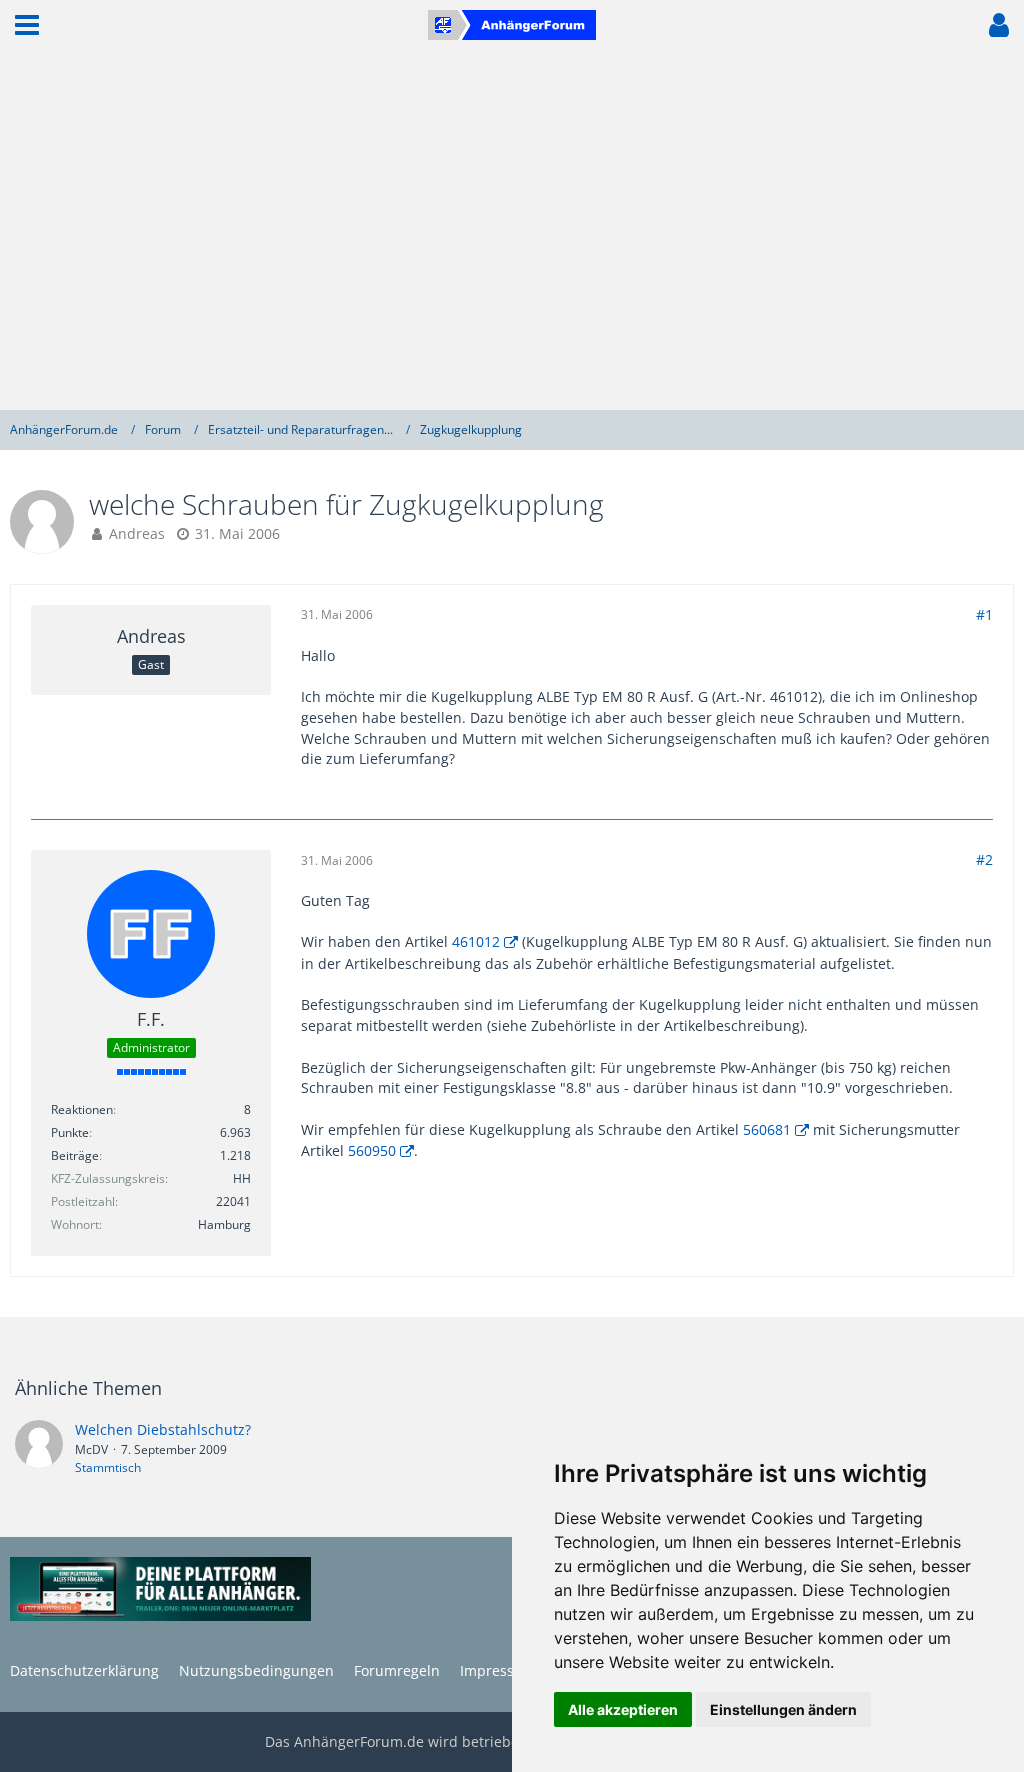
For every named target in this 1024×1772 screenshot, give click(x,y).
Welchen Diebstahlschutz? (163, 1429)
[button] (27, 25)
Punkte (70, 1132)
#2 (984, 859)
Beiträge (75, 1155)
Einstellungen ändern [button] (783, 1709)
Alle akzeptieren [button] (623, 1709)
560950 (372, 1150)
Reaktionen (82, 1109)
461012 (476, 941)
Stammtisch (108, 1467)
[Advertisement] (512, 230)
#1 (984, 614)
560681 (767, 1129)
